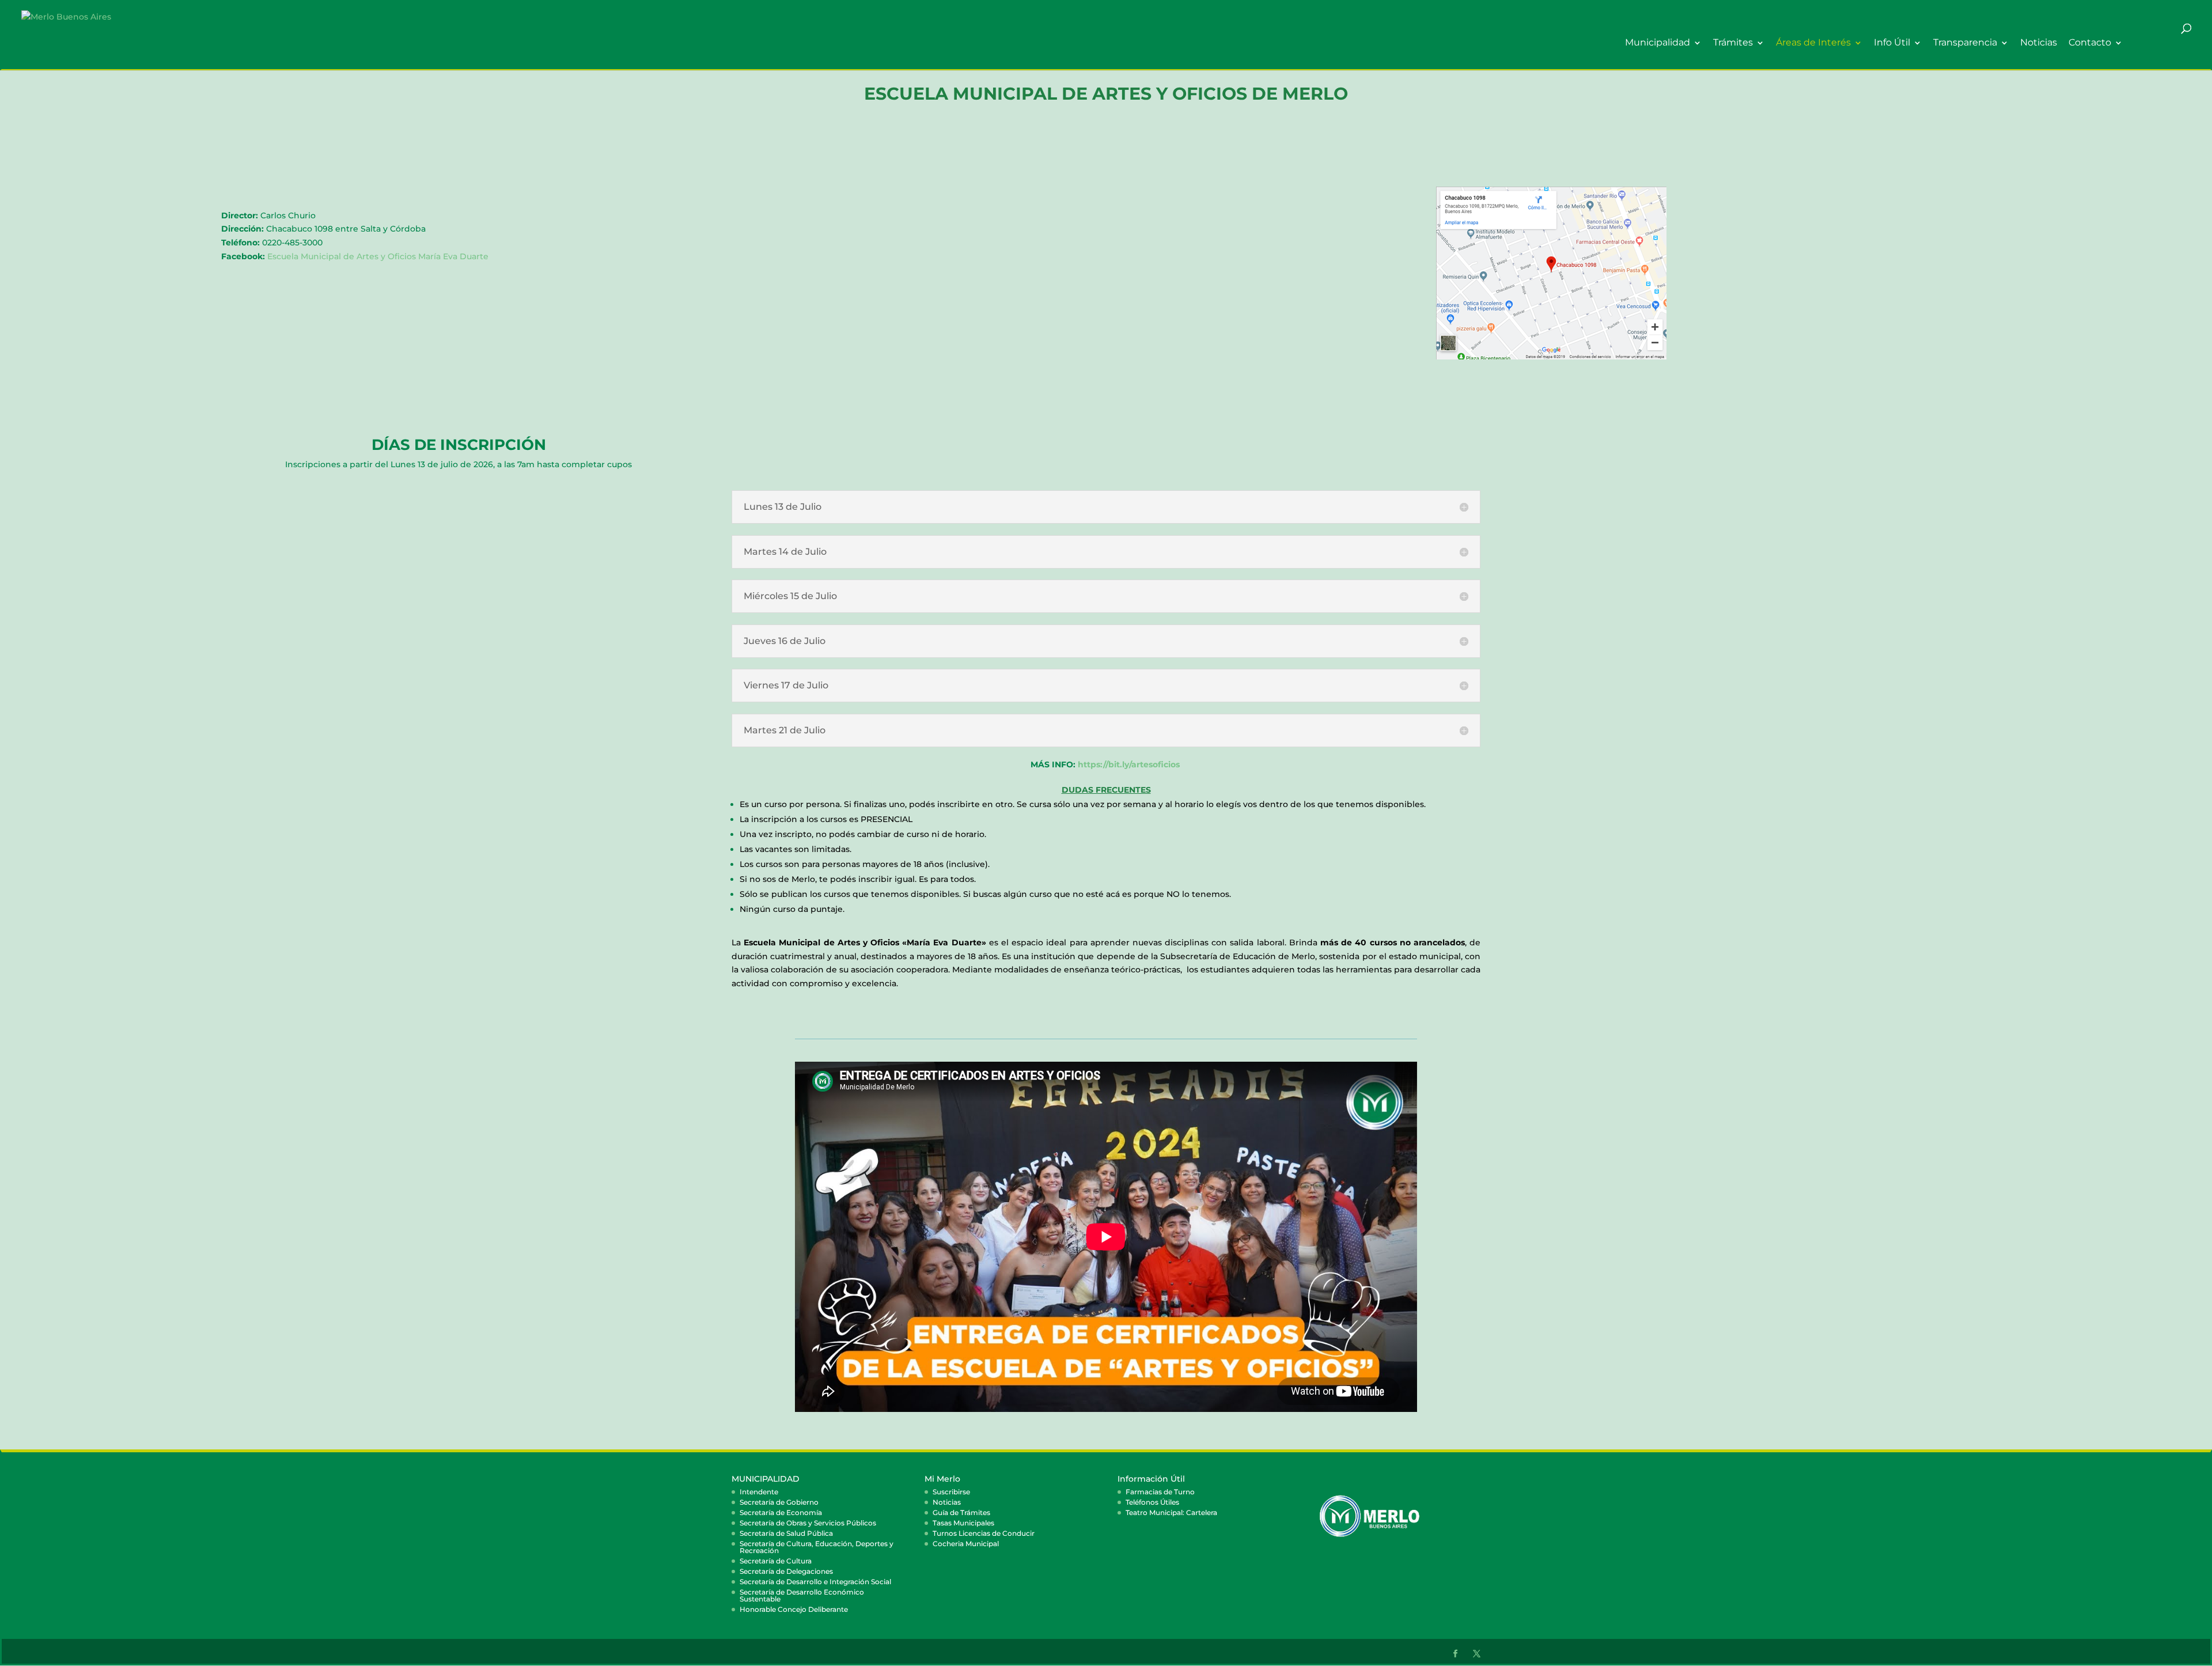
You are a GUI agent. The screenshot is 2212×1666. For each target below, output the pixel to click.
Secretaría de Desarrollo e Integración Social (815, 1582)
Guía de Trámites (961, 1512)
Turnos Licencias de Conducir (984, 1533)
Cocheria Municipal (966, 1544)
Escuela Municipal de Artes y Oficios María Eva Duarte (378, 256)
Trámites (1733, 43)
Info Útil (1892, 43)
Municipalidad (1658, 43)
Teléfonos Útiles (1152, 1502)
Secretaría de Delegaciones (786, 1571)
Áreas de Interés (1813, 43)
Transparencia (1965, 43)
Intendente (759, 1492)
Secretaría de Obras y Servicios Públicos (808, 1523)
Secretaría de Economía (781, 1512)
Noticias (2039, 43)
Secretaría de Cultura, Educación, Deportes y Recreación (817, 1547)
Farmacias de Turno (1160, 1492)
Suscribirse (951, 1492)
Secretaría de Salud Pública (786, 1533)
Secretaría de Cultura (776, 1561)
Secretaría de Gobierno (779, 1502)
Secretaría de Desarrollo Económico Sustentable (802, 1595)
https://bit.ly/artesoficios (1129, 764)
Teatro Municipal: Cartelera (1171, 1512)
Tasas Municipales (963, 1523)
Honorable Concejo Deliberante (794, 1609)
